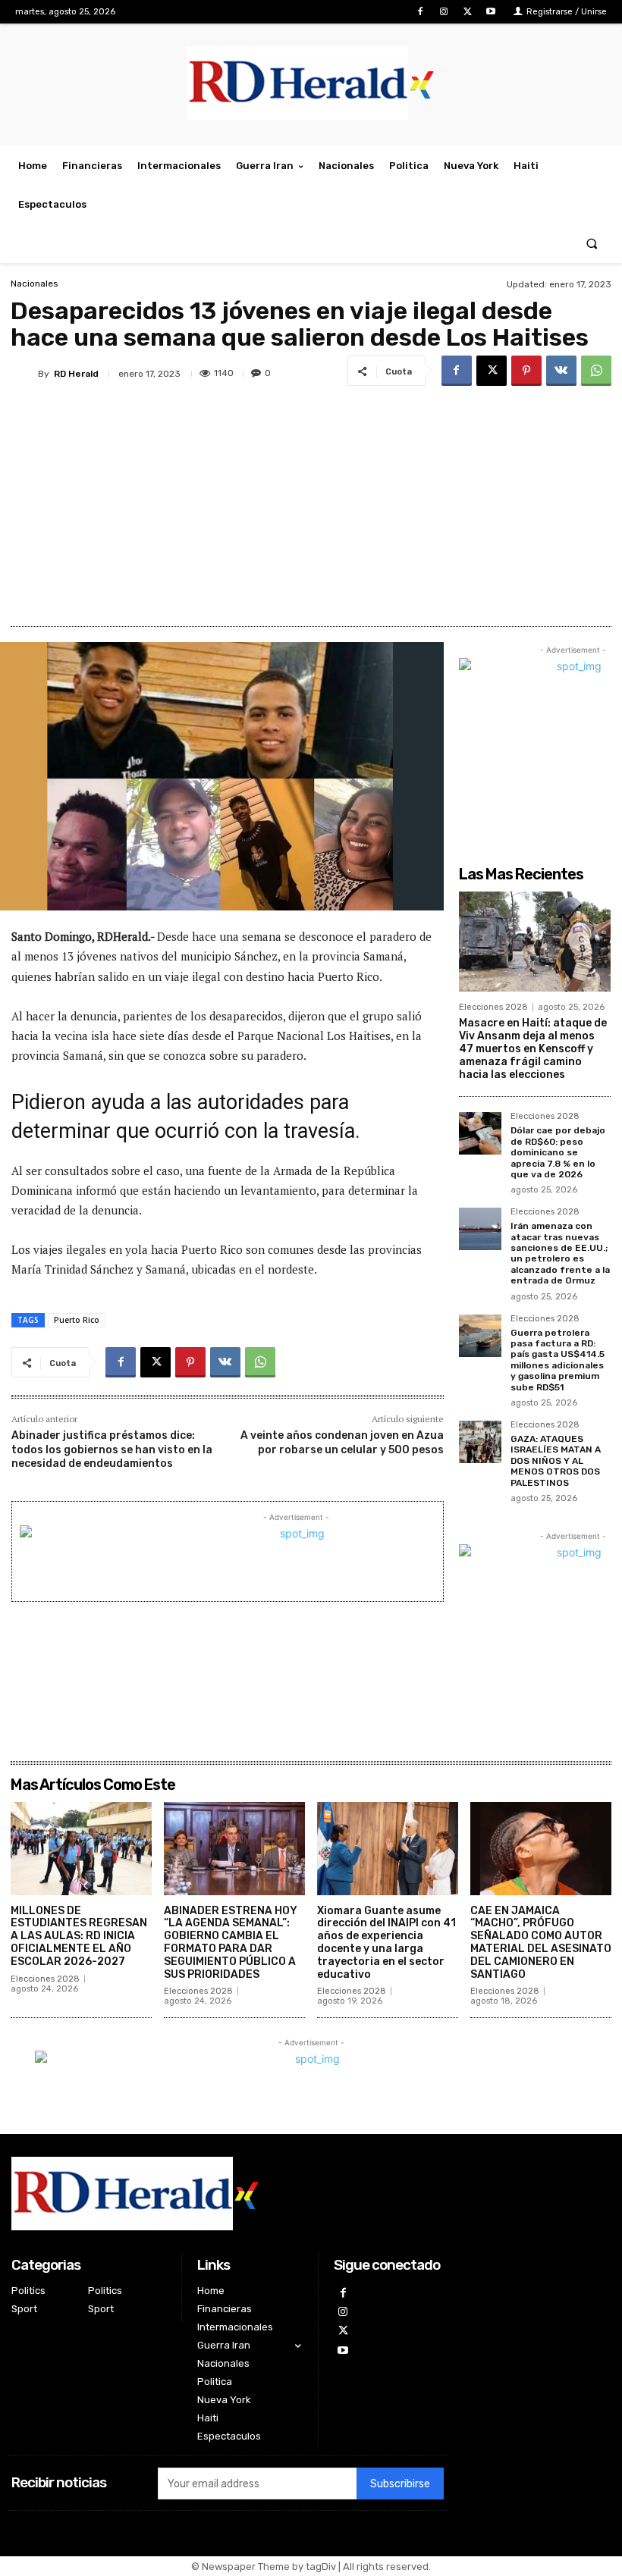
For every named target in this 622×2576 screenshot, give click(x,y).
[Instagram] (443, 12)
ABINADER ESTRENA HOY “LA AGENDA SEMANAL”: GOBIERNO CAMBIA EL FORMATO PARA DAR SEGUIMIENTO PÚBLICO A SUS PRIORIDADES (231, 1943)
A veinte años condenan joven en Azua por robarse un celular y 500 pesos (342, 1442)
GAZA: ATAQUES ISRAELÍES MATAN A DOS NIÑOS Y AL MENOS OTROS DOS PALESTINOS (556, 1461)
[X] (468, 12)
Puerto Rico (77, 1320)
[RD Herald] (24, 374)
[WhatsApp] (596, 371)
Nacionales (35, 284)
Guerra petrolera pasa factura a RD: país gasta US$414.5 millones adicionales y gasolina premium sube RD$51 (558, 1360)
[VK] (561, 371)
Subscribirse (400, 2484)
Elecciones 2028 (493, 1007)
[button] (592, 244)
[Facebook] (420, 12)
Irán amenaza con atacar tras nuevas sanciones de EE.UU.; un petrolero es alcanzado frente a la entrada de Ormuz (560, 1253)
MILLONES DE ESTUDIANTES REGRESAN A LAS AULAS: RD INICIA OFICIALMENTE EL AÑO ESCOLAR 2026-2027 (79, 1936)
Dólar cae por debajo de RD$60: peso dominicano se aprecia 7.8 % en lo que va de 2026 (558, 1152)
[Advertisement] (311, 505)
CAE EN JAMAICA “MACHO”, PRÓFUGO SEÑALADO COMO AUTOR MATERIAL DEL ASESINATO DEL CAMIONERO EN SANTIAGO (541, 1943)
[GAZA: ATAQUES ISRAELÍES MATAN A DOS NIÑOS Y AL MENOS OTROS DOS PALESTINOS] (480, 1442)
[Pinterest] (526, 371)
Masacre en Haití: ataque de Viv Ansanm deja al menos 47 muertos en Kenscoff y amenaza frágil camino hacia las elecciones (533, 1048)
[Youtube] (491, 12)
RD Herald (76, 374)
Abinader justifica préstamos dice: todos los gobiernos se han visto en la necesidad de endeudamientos (112, 1449)
